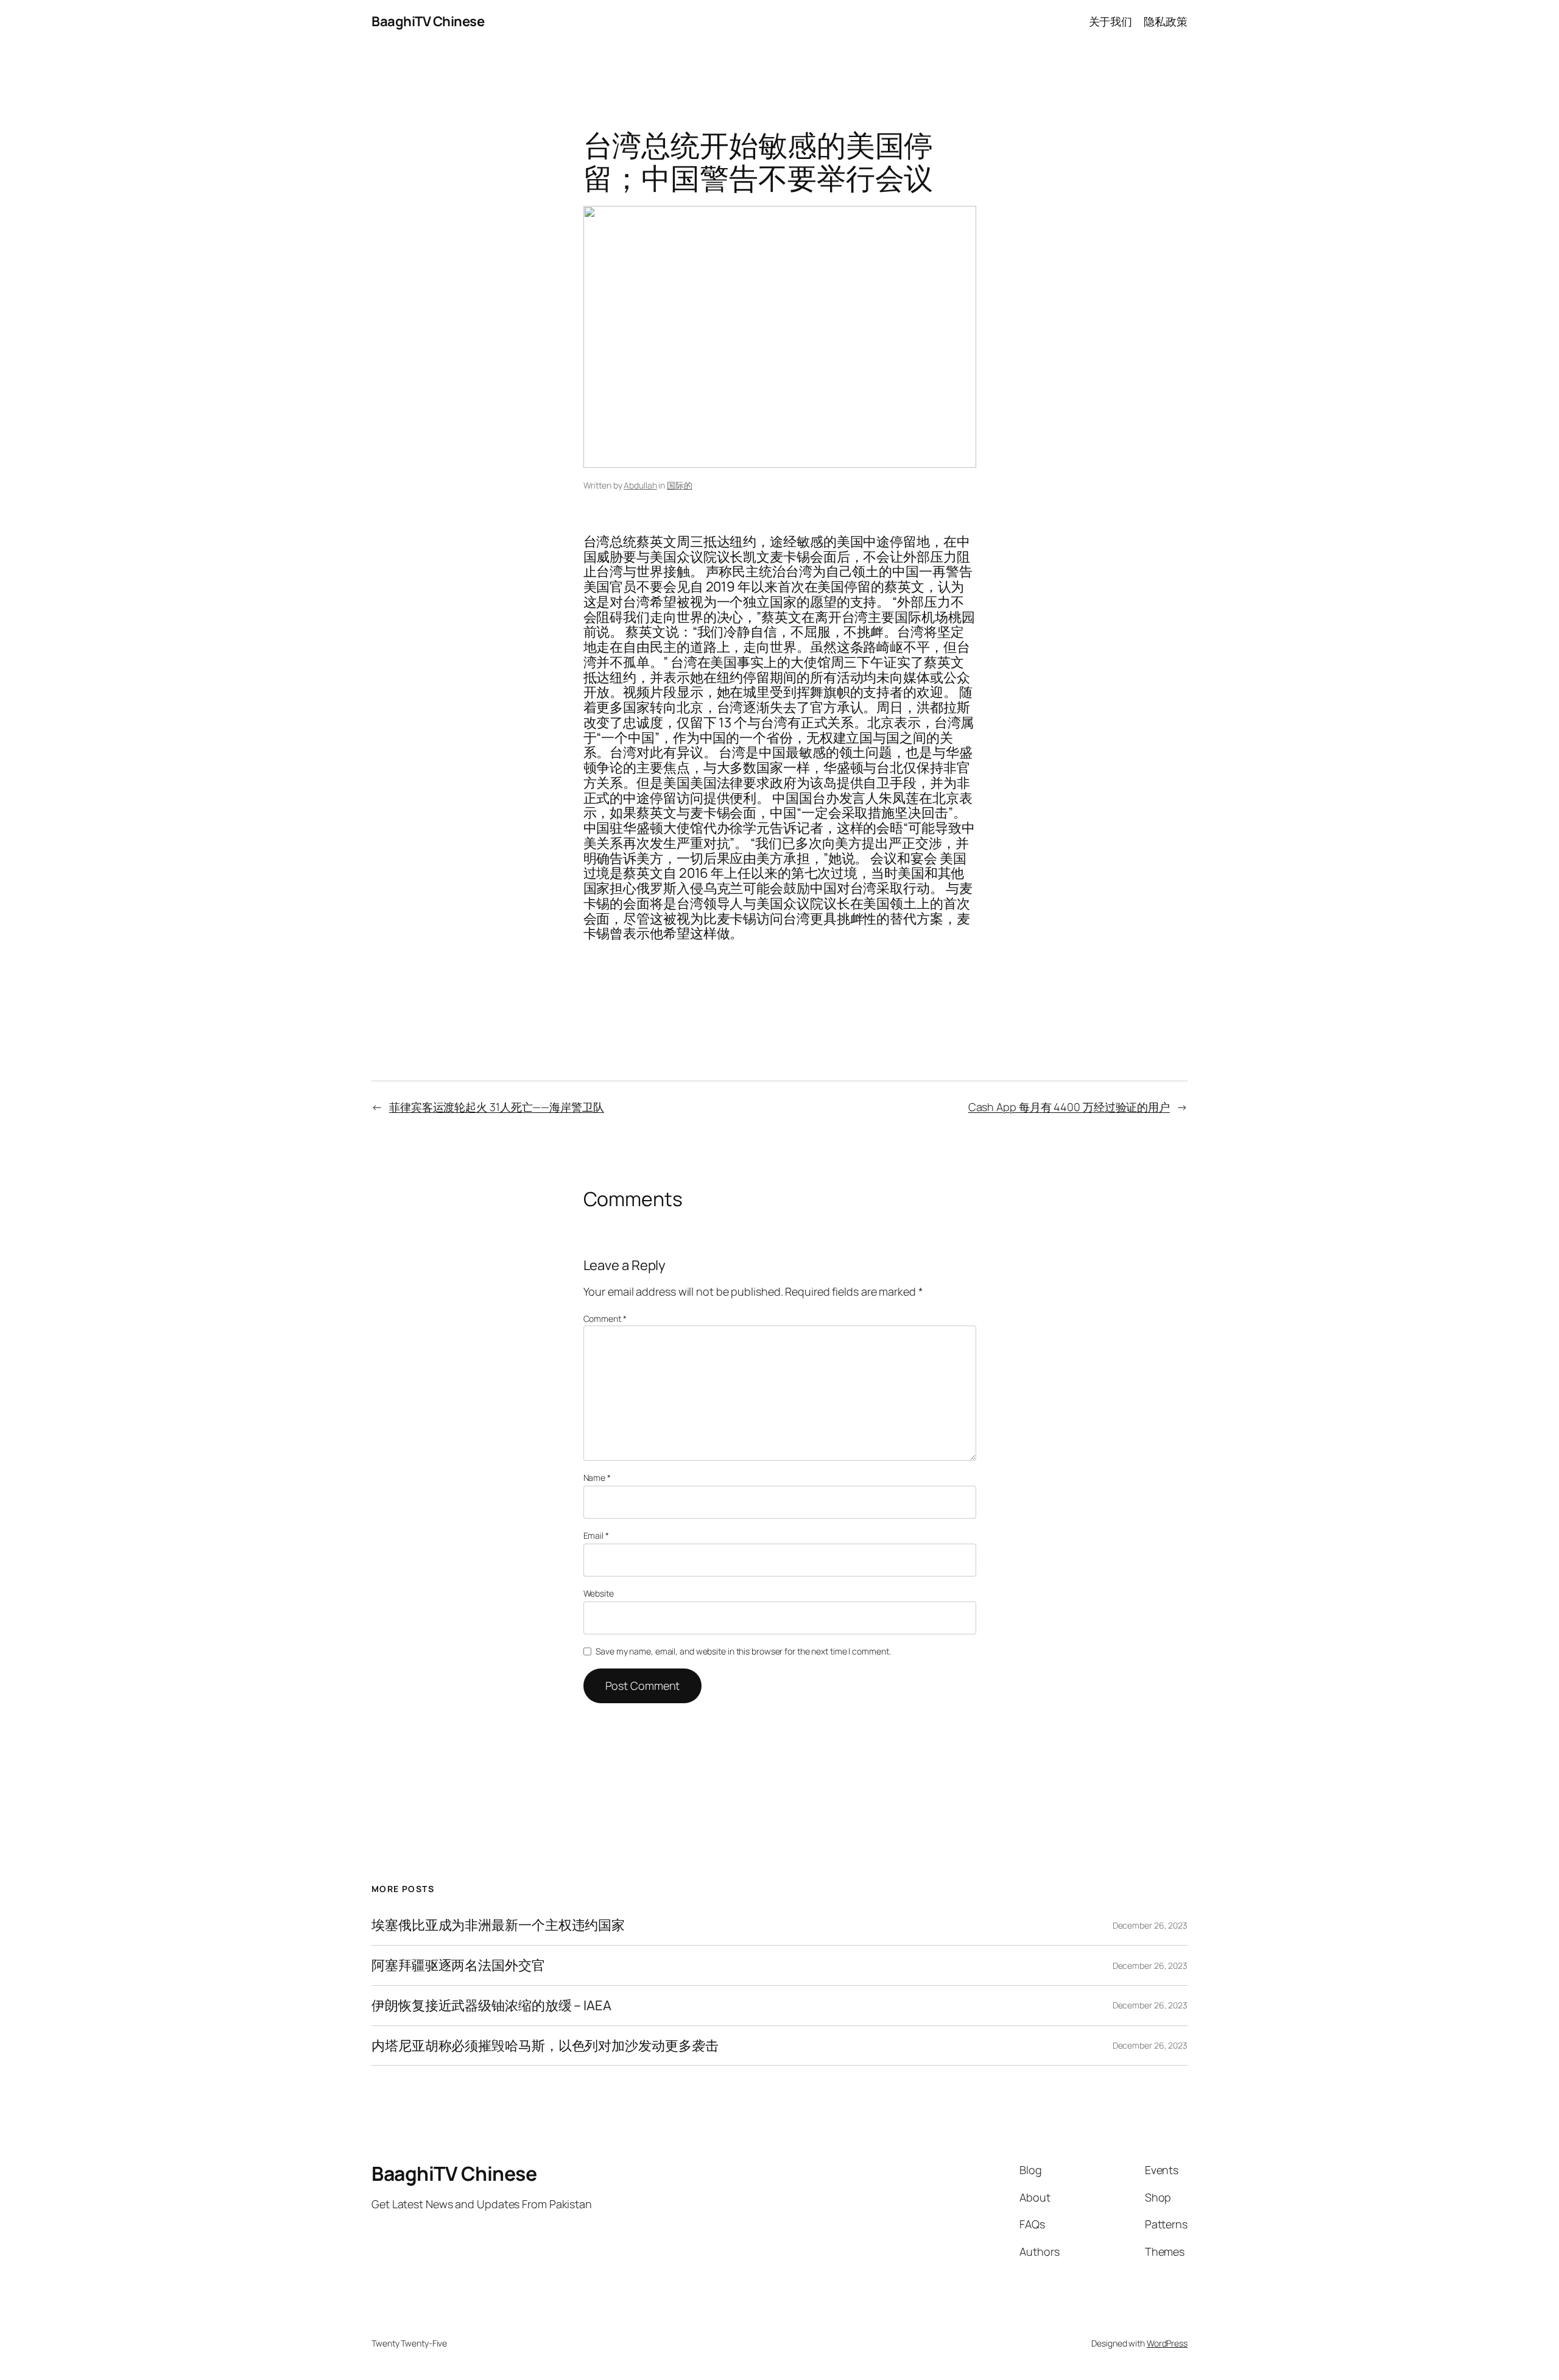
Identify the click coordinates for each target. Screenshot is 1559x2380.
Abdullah (640, 485)
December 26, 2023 (1150, 1925)
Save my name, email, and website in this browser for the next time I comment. (743, 1651)
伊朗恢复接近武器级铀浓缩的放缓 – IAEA (491, 2006)
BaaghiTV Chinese (428, 21)
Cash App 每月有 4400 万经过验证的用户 (1069, 1107)
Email (596, 1535)
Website (599, 1593)
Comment (605, 1319)
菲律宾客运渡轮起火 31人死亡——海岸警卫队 (497, 1107)
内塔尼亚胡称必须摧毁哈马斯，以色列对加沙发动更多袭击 (545, 2046)
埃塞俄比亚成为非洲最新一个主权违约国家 (498, 1925)
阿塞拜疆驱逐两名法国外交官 (458, 1965)
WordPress (1167, 2343)
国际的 (680, 485)
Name (597, 1478)
